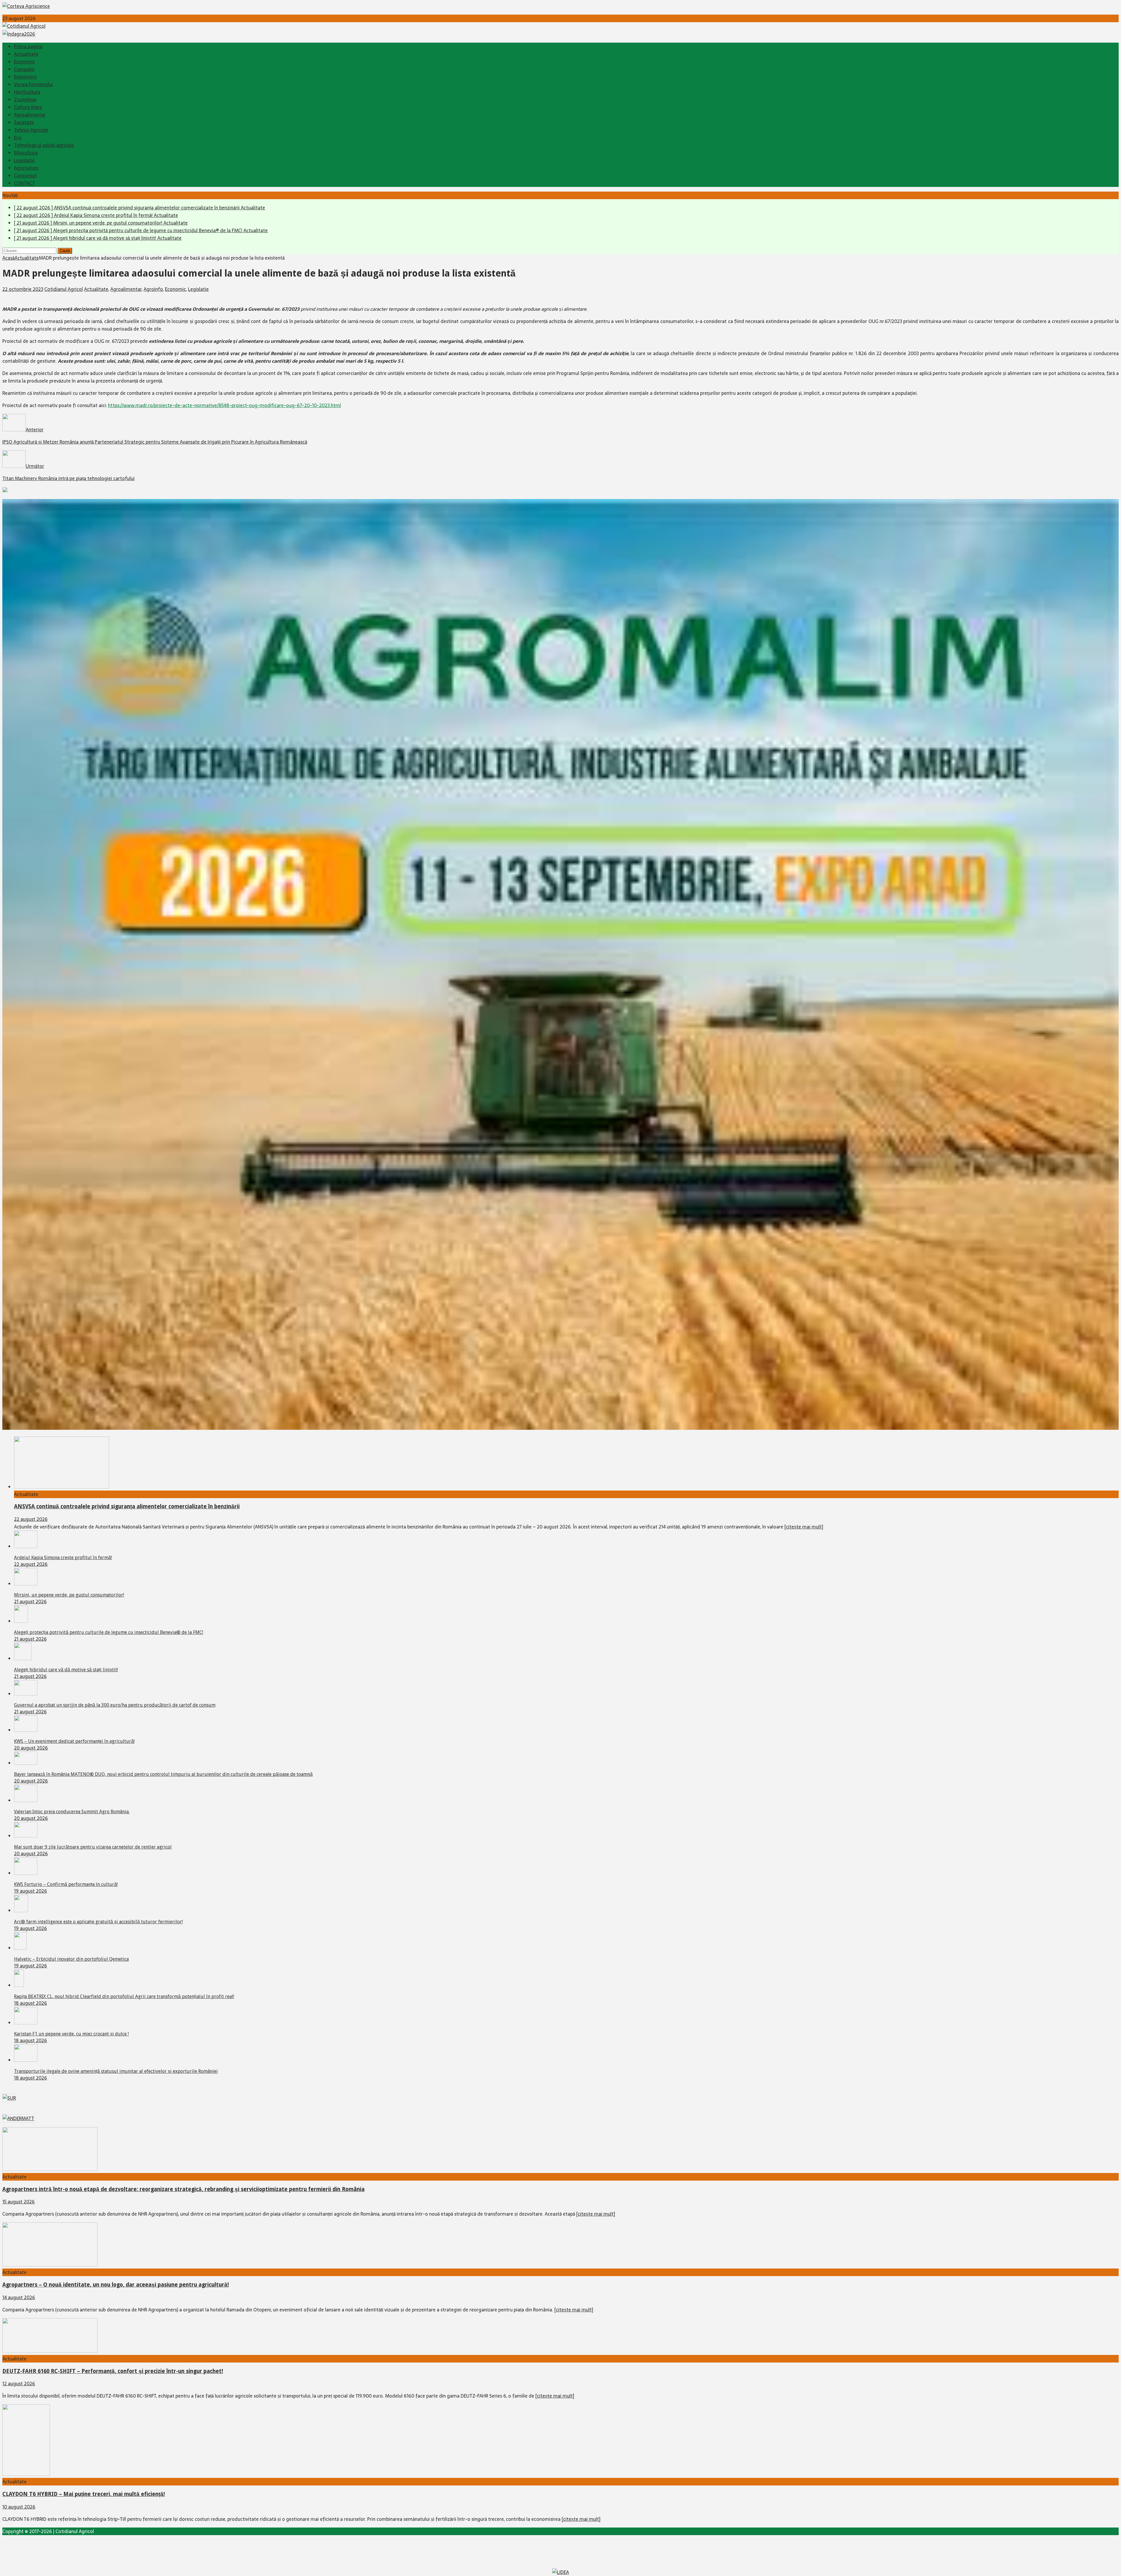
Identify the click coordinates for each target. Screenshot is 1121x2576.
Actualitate (26, 54)
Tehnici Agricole (31, 130)
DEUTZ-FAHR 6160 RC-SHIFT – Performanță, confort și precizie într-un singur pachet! (113, 2371)
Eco (18, 138)
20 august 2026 (31, 1748)
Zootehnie (25, 100)
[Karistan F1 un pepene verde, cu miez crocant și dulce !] (26, 2023)
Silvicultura (26, 153)
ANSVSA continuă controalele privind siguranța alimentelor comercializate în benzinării (127, 1506)
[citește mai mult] (804, 1527)
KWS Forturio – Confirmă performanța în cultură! (66, 1884)
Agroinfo (153, 289)
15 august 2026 (19, 2202)
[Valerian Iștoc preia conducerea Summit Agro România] (26, 1800)
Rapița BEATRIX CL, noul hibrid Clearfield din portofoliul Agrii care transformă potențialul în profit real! (124, 1996)
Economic (25, 62)
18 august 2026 (31, 2003)
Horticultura (27, 92)
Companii (24, 69)
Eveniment (25, 77)
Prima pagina (28, 46)
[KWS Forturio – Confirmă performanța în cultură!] (26, 1873)
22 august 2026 (31, 1519)
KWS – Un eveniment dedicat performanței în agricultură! (74, 1741)
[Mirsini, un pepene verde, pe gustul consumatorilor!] (26, 1584)
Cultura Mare (28, 107)
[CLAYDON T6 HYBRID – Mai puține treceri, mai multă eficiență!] (26, 2474)
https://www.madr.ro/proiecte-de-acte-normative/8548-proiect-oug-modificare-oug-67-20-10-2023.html (224, 405)
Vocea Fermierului (33, 84)
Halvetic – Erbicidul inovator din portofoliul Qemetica (71, 1959)
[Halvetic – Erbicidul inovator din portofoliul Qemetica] (20, 1948)
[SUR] (9, 2098)
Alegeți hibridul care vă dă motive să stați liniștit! (66, 1670)
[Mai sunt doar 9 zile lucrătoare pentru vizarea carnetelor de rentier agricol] (26, 1836)
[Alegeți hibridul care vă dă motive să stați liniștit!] (23, 1658)
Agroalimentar (30, 115)
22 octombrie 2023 (23, 289)
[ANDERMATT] (18, 2118)
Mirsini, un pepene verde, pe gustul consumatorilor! (69, 1595)
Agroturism (26, 168)
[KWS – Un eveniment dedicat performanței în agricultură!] (26, 1730)
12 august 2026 (19, 2384)
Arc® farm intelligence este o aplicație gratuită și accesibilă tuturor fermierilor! (98, 1922)
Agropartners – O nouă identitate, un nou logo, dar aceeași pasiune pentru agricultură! (116, 2285)
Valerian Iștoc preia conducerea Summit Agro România (72, 1812)
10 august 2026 (19, 2507)
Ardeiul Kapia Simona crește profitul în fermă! (63, 1558)
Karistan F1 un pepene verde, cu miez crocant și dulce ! (71, 2034)
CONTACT (25, 183)
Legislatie (24, 160)
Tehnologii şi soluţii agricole (44, 145)
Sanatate (24, 122)
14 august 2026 (19, 2297)
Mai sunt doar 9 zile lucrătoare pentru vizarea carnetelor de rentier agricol (93, 1847)
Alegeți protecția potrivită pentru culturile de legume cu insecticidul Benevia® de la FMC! (109, 1632)
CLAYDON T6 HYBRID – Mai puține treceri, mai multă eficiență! (84, 2494)
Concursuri (25, 176)
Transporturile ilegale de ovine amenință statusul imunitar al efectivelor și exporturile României (116, 2071)
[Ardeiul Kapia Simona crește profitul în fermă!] (26, 1546)
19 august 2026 (31, 1891)
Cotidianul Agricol (64, 289)
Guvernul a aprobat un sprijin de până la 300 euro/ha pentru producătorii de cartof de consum (115, 1705)
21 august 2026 (30, 1601)
